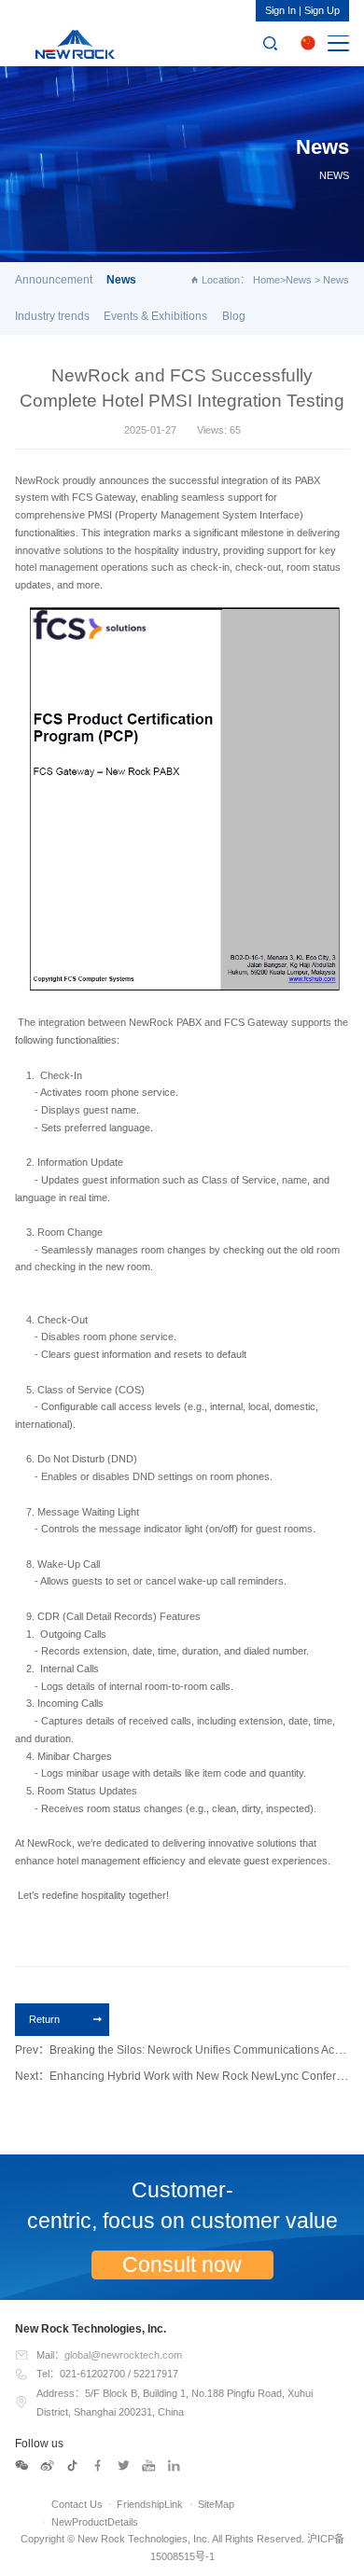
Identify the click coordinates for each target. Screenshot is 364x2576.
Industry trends (52, 316)
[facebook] (98, 2466)
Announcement (54, 280)
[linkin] (175, 2466)
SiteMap (216, 2504)
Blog (234, 316)
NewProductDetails (95, 2522)
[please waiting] (48, 2466)
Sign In (280, 10)
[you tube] (149, 2466)
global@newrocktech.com (123, 2355)
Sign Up (322, 10)
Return (44, 2019)
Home (266, 280)
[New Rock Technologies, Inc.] (72, 43)
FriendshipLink (150, 2504)
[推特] (124, 2466)
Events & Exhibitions (155, 316)
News (299, 280)
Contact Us (77, 2504)
